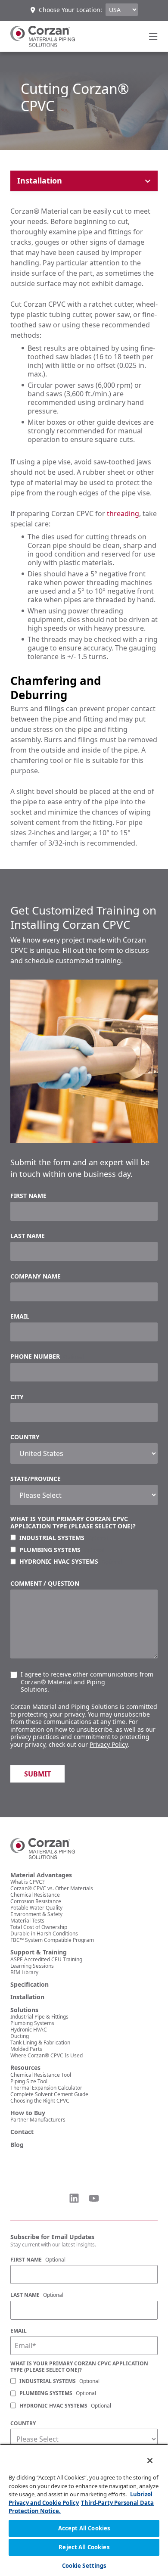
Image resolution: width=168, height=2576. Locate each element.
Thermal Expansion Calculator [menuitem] (46, 2088)
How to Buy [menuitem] (28, 2113)
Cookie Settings (84, 2566)
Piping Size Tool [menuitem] (29, 2081)
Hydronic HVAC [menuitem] (29, 2030)
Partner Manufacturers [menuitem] (38, 2120)
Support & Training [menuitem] (39, 1952)
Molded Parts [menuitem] (26, 2049)
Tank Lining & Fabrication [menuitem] (40, 2042)
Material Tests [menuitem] (27, 1921)
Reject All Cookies (84, 2547)
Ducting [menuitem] (20, 2036)
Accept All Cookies (84, 2528)
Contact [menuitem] (22, 2132)
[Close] (144, 2455)
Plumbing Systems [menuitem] (32, 2023)
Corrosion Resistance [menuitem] (36, 1901)
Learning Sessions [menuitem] (32, 1966)
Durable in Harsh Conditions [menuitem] (44, 1934)
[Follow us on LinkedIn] (74, 2198)
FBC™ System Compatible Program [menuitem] (52, 1940)
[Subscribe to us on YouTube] (94, 2198)
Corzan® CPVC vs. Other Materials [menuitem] (52, 1888)
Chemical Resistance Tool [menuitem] (41, 2075)
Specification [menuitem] (30, 1985)
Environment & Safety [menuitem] (36, 1914)
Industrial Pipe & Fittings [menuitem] (39, 2017)
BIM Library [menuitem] (24, 1972)
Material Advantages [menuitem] (41, 1875)
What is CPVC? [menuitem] (27, 1882)
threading (123, 513)
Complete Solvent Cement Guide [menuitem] (49, 2094)
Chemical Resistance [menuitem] (35, 1895)
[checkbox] (84, 1550)
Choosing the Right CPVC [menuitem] (40, 2101)
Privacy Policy (109, 1744)
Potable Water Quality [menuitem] (36, 1908)
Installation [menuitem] (27, 1997)
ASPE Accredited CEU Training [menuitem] (46, 1959)
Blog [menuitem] (17, 2145)
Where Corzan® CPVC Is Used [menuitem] (47, 2055)
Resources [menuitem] (25, 2068)
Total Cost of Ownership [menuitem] (39, 1927)
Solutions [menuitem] (24, 2010)
